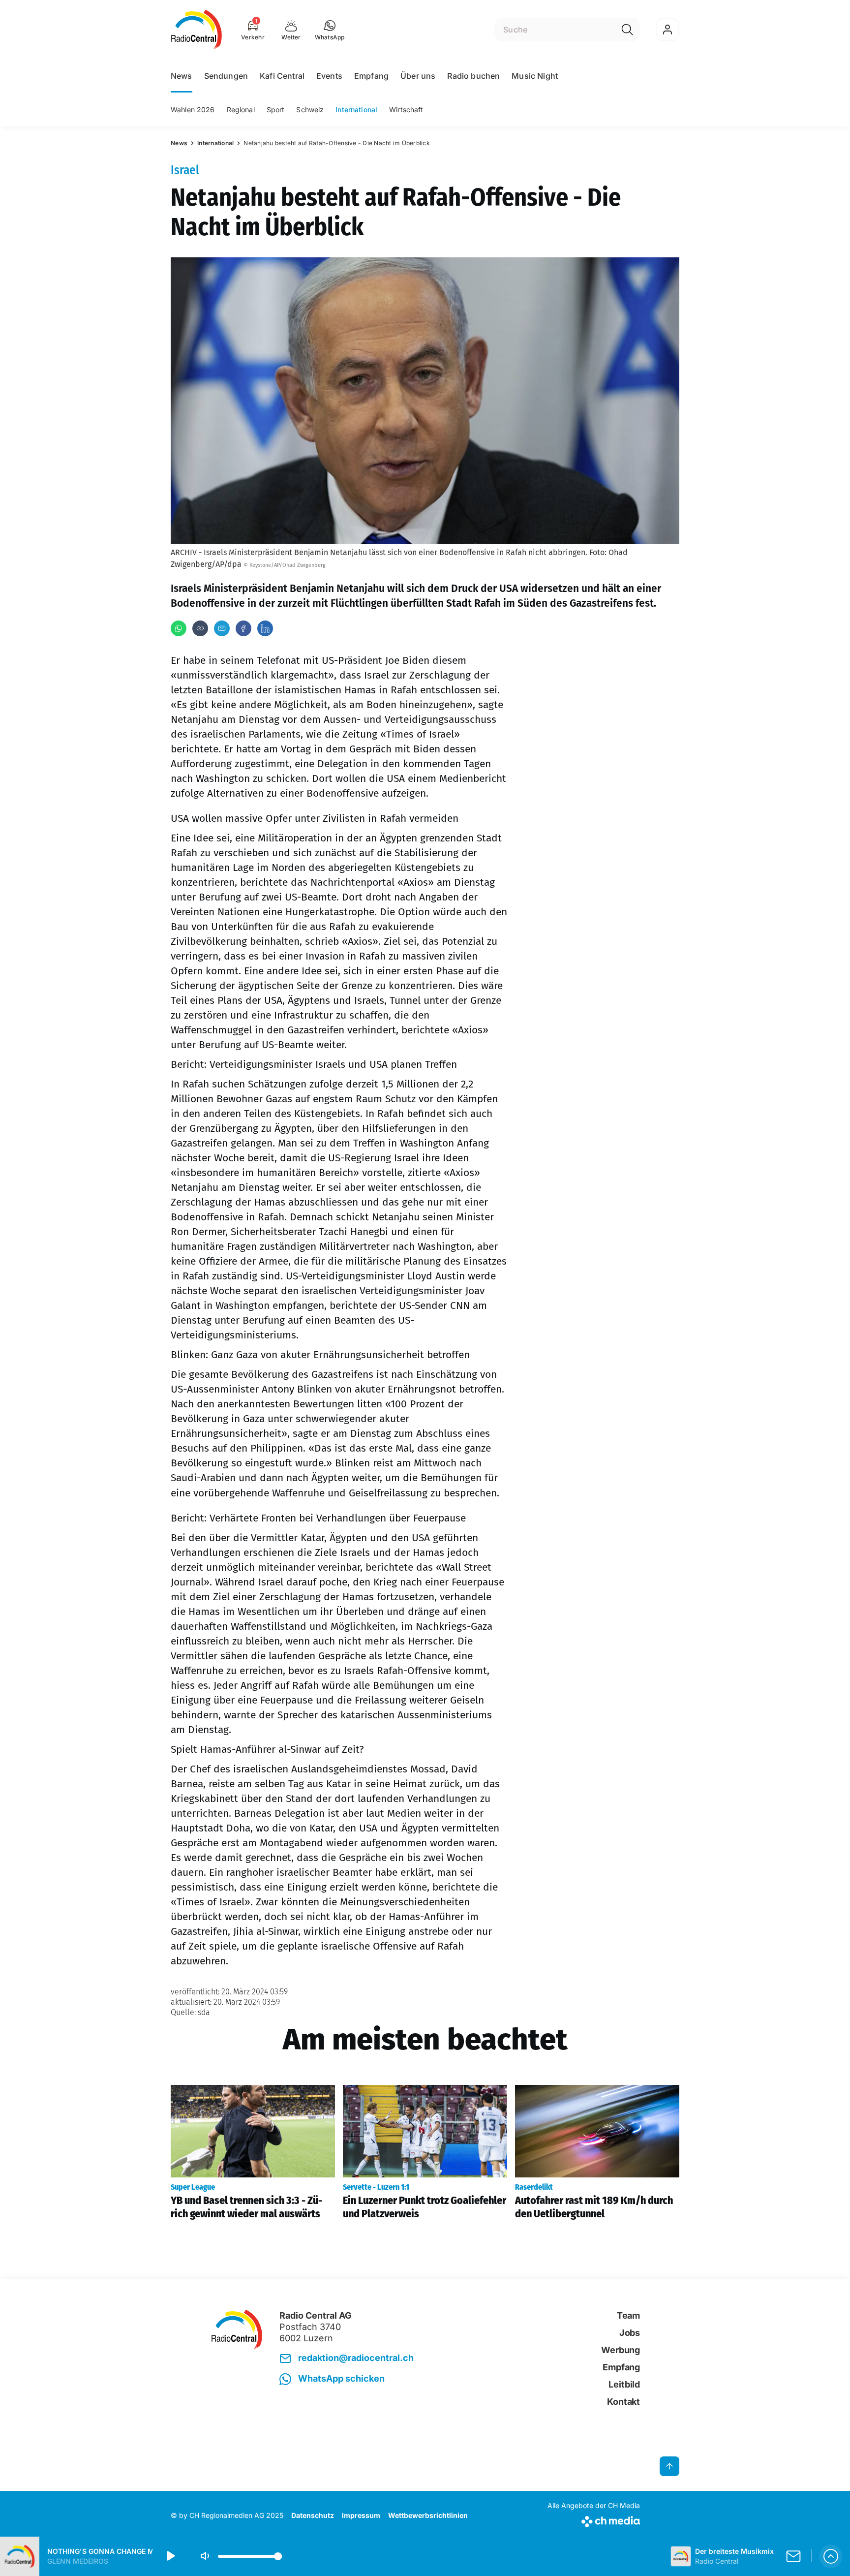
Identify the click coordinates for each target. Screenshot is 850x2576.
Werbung (621, 2350)
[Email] (222, 628)
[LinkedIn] (265, 628)
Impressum (361, 2515)
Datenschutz (313, 2515)
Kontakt (623, 2402)
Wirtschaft (406, 109)
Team (628, 2315)
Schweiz (310, 109)
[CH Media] (594, 2520)
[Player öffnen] (831, 2556)
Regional (241, 109)
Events (329, 76)
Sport (276, 109)
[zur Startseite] (197, 30)
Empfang (371, 76)
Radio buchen (473, 76)
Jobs (630, 2333)
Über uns (418, 76)
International (356, 109)
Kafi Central (282, 76)
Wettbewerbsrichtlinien (428, 2515)
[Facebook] (243, 628)
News (182, 76)
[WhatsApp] (179, 628)
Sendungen (226, 76)
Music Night (535, 76)
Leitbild (624, 2384)
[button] (330, 30)
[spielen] (170, 2556)
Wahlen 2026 (193, 109)
